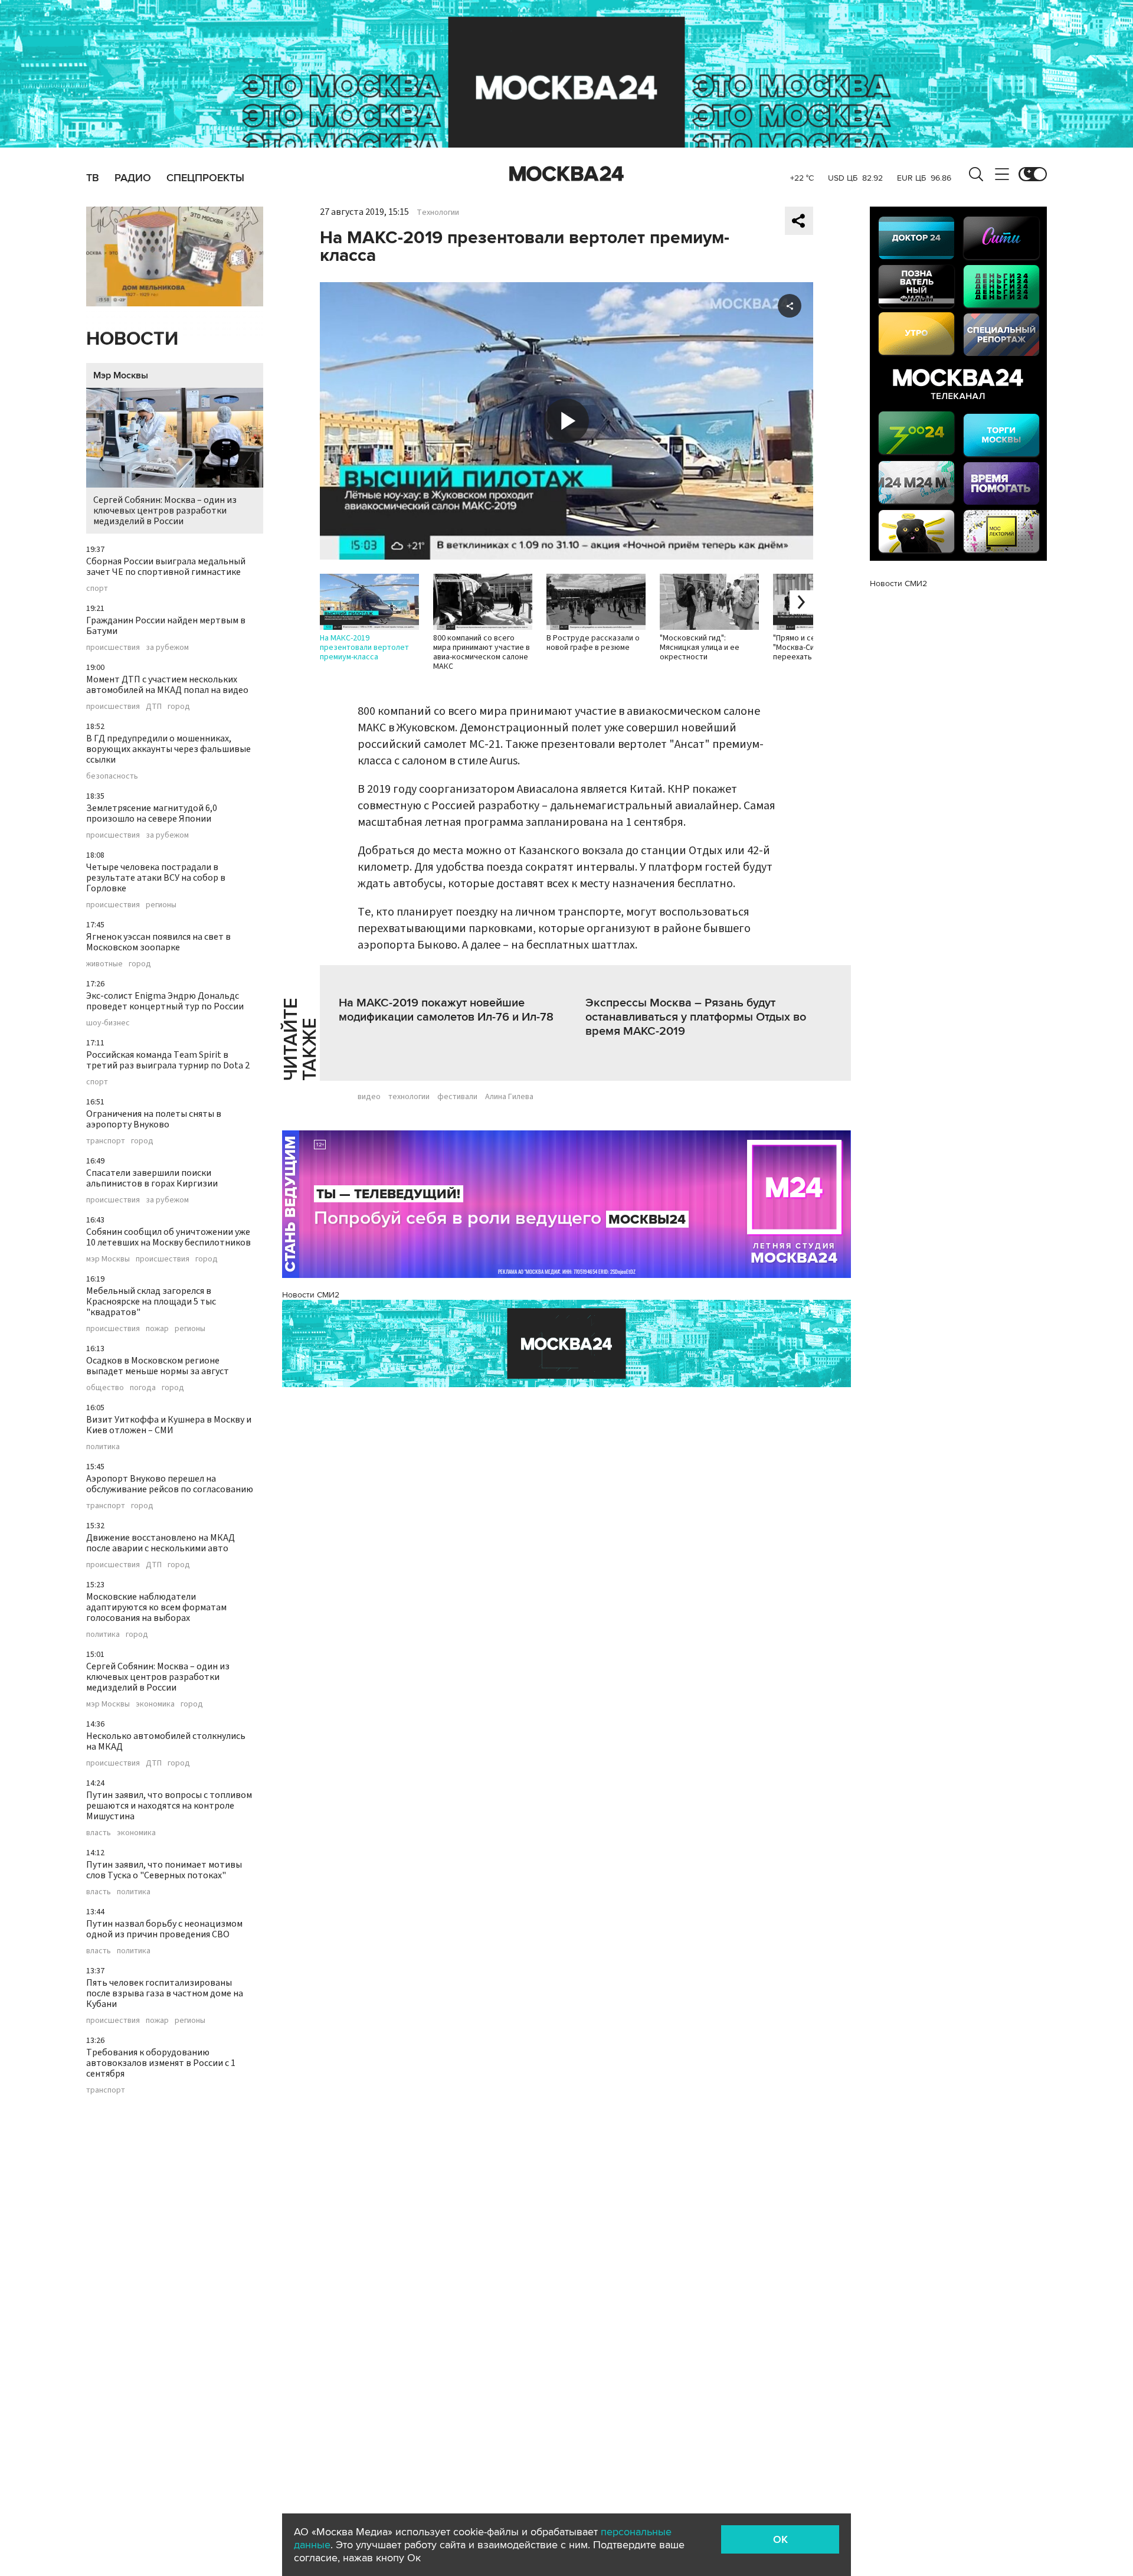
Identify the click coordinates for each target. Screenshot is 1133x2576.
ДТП (154, 707)
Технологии (438, 213)
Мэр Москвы (121, 375)
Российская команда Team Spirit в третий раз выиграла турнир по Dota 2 (168, 1060)
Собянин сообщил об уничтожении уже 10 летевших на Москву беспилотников (168, 1237)
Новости (132, 339)
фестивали (457, 1097)
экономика (155, 1704)
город (179, 707)
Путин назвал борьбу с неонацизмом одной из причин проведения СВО (164, 1929)
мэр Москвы (108, 1259)
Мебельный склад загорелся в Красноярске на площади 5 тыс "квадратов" (151, 1302)
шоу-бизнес (108, 1023)
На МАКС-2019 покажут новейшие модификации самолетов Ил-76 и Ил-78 (446, 1010)
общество (105, 1388)
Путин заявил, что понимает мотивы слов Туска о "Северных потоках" (164, 1870)
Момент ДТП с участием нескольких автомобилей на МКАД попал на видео (167, 685)
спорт (97, 589)
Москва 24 (566, 174)
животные (104, 964)
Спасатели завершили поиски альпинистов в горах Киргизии (152, 1178)
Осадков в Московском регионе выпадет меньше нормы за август (158, 1366)
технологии (409, 1097)
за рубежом (167, 648)
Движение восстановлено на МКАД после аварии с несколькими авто (161, 1543)
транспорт (106, 1141)
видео (369, 1097)
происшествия (113, 648)
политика (103, 1447)
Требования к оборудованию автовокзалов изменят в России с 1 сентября (161, 2063)
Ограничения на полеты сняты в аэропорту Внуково (154, 1119)
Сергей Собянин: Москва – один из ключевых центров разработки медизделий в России (165, 511)
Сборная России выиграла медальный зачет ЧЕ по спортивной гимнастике (166, 567)
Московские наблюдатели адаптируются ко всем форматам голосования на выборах (156, 1607)
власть (99, 1833)
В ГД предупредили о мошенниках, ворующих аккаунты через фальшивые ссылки (168, 749)
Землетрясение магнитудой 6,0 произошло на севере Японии (152, 813)
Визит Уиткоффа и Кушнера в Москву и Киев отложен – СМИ (169, 1425)
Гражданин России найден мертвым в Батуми (166, 626)
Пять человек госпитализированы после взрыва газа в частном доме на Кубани (165, 1993)
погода (143, 1388)
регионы (161, 905)
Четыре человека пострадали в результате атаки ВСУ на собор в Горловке (156, 878)
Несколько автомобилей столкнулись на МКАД (166, 1741)
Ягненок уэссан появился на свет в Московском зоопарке (158, 942)
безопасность (112, 776)
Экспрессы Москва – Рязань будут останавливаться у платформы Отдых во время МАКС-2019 (696, 1017)
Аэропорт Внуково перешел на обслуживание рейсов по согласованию (170, 1484)
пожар (157, 1329)
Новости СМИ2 (311, 1295)
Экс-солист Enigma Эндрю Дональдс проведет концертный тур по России (165, 1001)
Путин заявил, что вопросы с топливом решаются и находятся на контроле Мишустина (169, 1806)
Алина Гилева (509, 1097)
